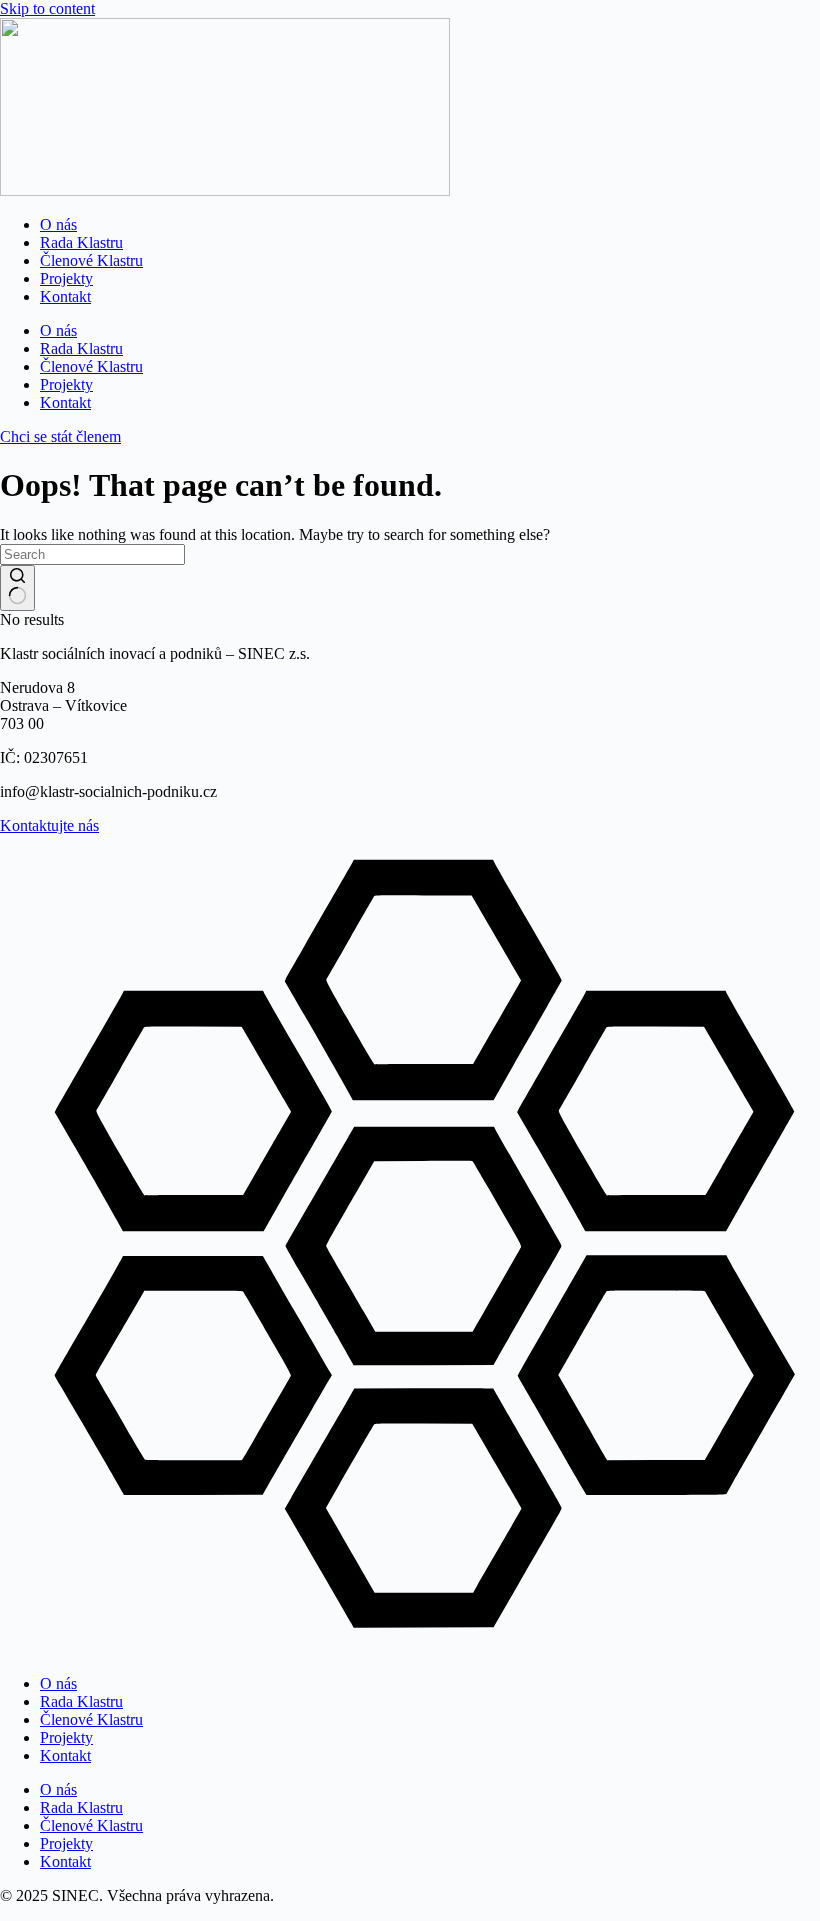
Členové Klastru (91, 260)
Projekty (66, 278)
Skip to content (47, 8)
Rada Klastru (81, 242)
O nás (58, 224)
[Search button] (17, 588)
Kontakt (65, 296)
